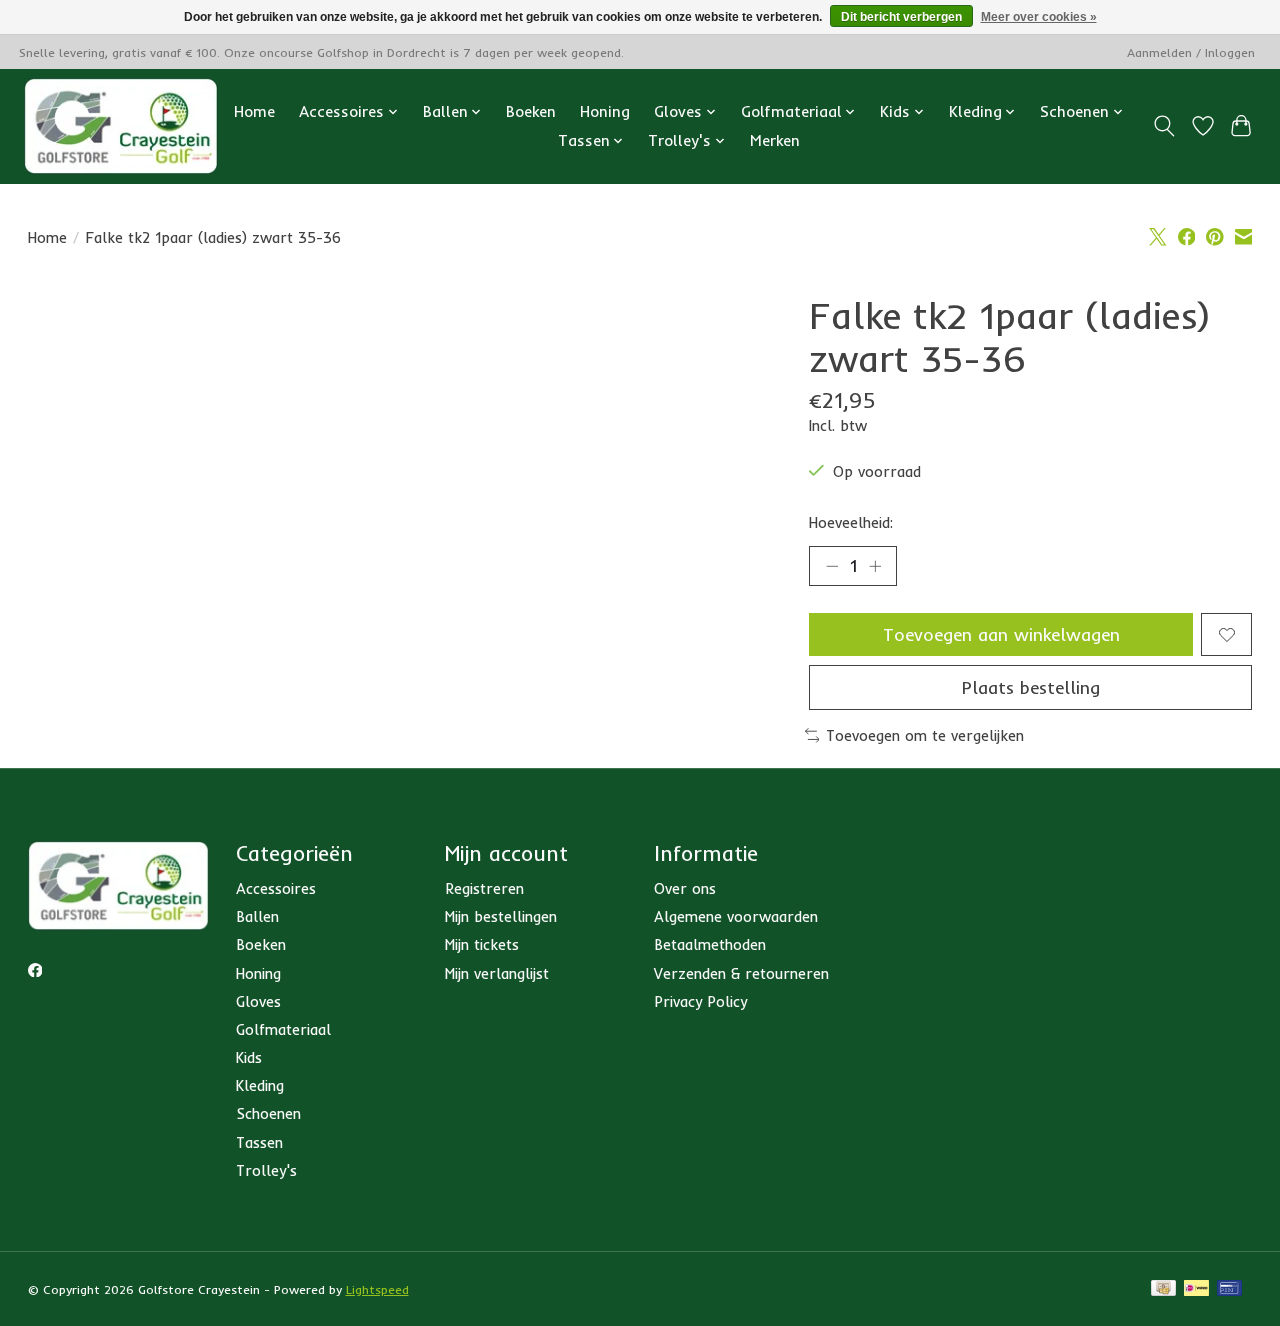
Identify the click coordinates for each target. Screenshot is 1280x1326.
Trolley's (266, 1170)
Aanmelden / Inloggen (1191, 52)
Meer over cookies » (1039, 17)
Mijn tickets (482, 944)
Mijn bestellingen (501, 916)
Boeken (531, 111)
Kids (249, 1057)
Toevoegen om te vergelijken (925, 735)
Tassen (259, 1142)
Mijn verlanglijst (497, 973)
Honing (605, 111)
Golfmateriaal (283, 1029)
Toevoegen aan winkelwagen (1001, 634)
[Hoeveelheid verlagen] (832, 566)
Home (254, 111)
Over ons (685, 888)
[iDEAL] (1196, 1289)
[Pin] (1229, 1289)
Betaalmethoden (710, 944)
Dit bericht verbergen (901, 17)
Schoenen (268, 1113)
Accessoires (276, 888)
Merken (775, 140)
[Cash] (1163, 1289)
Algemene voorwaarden (736, 916)
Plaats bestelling (1031, 687)
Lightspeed (377, 1289)
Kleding (260, 1085)
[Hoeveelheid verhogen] (875, 566)
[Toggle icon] (1163, 126)
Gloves (258, 1001)
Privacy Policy (700, 1001)
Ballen (257, 916)
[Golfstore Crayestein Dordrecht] (121, 126)
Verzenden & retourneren (741, 973)
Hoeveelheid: (851, 522)
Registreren (484, 888)
